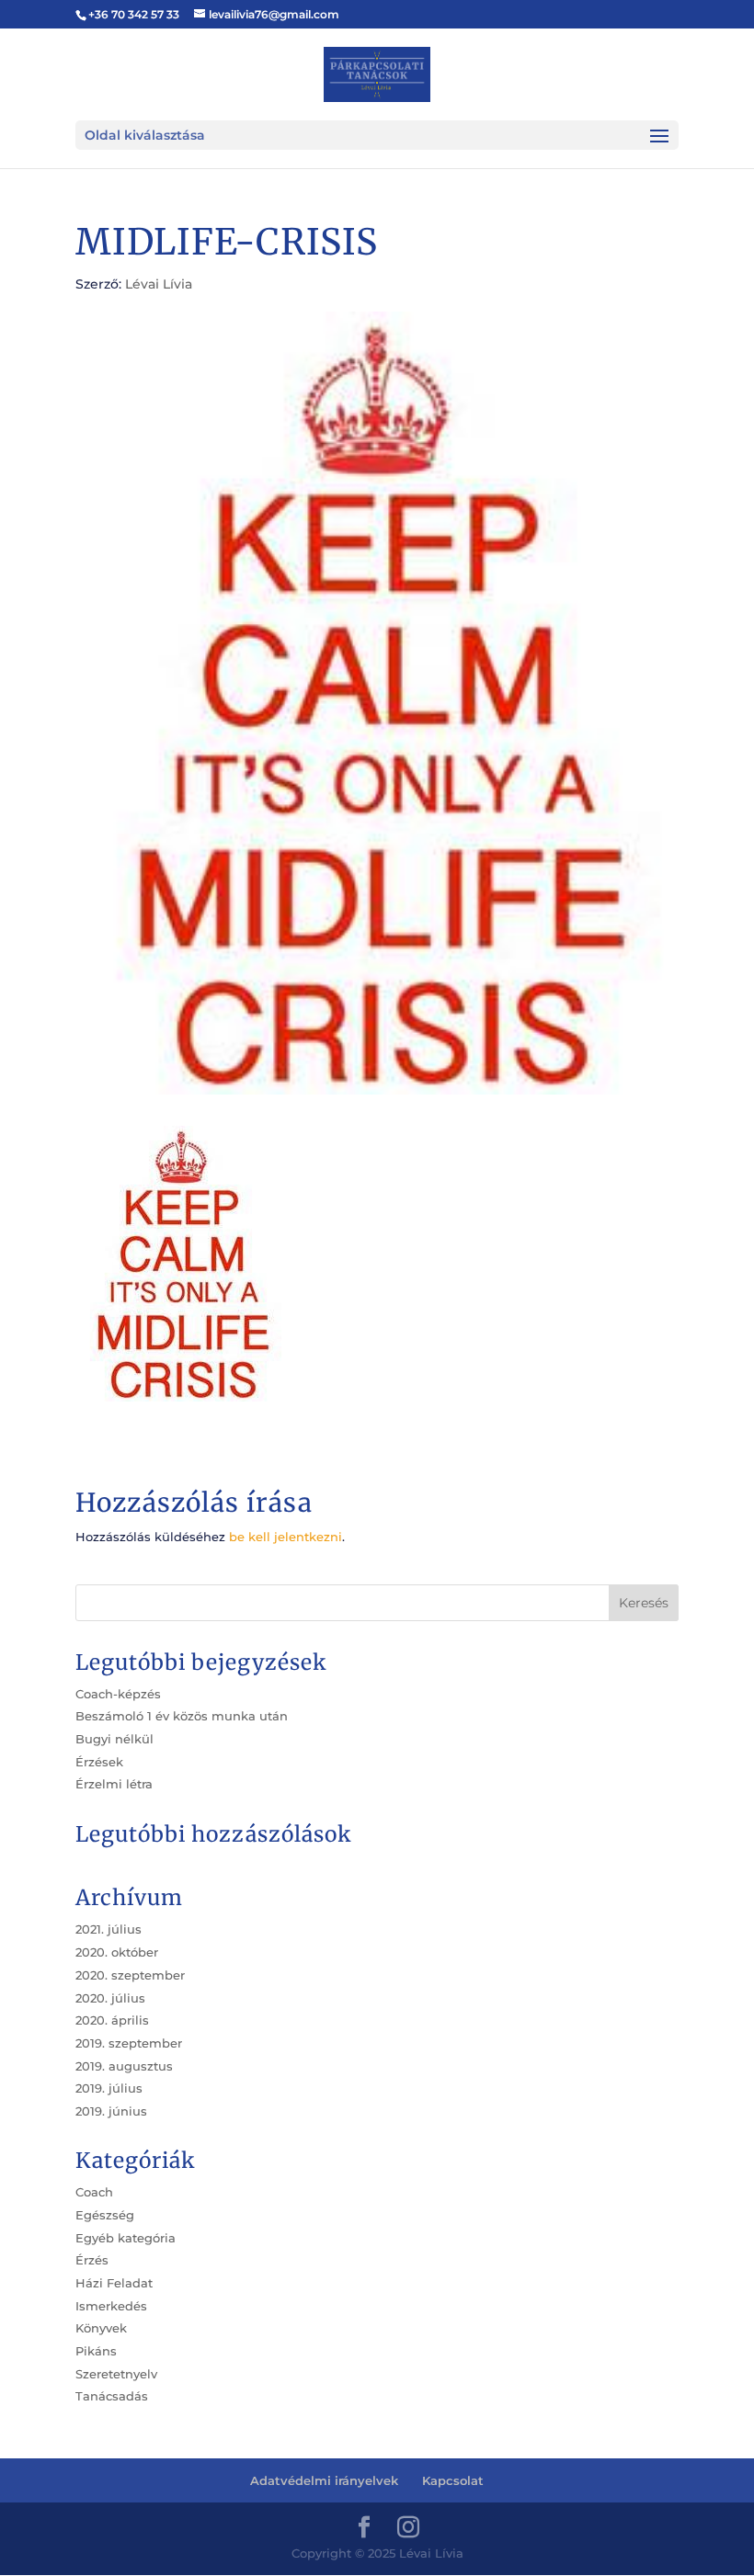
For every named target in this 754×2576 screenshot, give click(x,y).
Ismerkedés (111, 2306)
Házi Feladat (114, 2283)
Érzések (99, 1762)
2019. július (109, 2088)
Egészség (105, 2215)
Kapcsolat (453, 2480)
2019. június (111, 2111)
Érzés (92, 2260)
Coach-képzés (118, 1694)
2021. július (109, 1929)
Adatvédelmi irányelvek (324, 2480)
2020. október (117, 1952)
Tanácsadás (112, 2396)
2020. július (110, 1998)
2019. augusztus (124, 2066)
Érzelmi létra (114, 1784)
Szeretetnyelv (116, 2374)
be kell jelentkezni (286, 1537)
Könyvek (101, 2328)
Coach (94, 2192)
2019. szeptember (129, 2043)
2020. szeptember (130, 1975)
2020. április (112, 2020)
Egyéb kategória (126, 2238)
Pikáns (96, 2351)
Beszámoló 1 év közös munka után (182, 1716)
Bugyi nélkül (114, 1739)
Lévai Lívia (159, 284)
